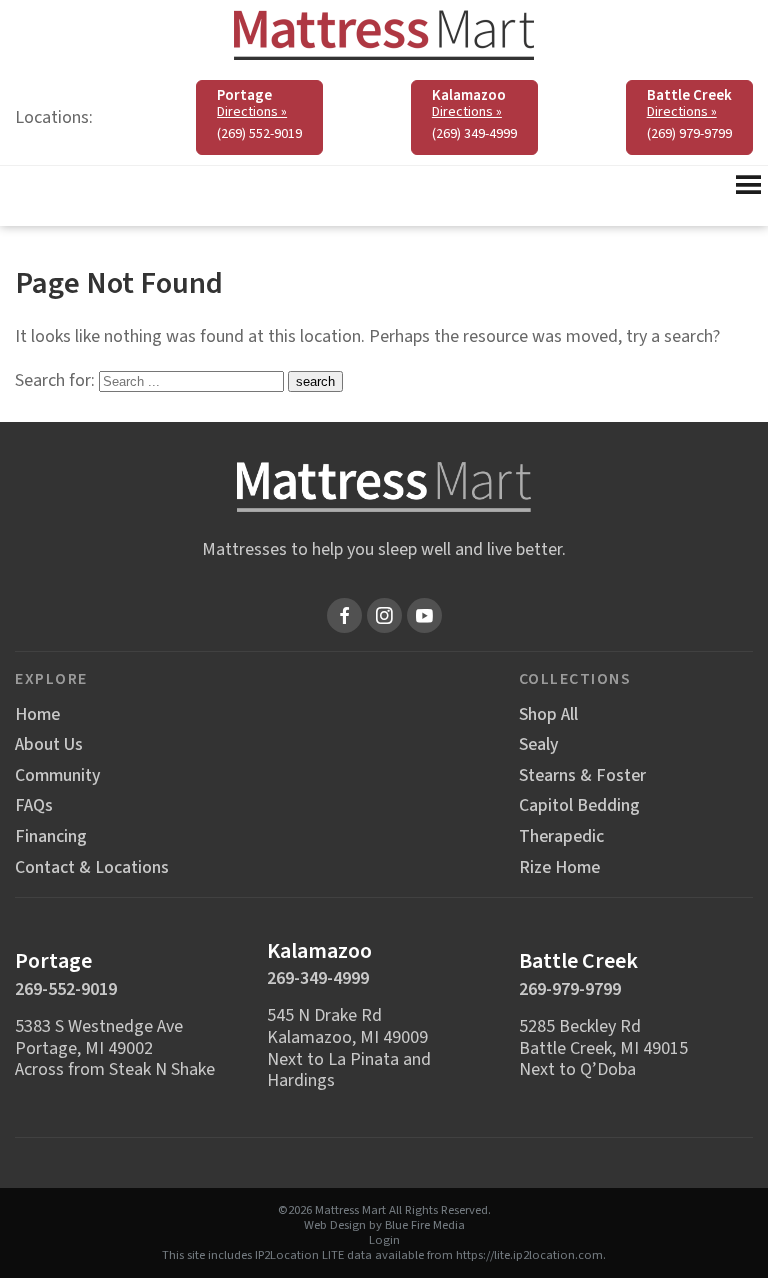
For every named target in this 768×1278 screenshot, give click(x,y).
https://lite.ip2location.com (529, 1255)
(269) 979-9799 (689, 134)
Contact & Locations (92, 868)
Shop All (548, 715)
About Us (49, 745)
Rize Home (559, 868)
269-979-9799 (570, 989)
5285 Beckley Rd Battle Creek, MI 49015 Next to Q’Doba (603, 1048)
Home (37, 715)
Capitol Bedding (579, 806)
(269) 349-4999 (474, 134)
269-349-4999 (318, 978)
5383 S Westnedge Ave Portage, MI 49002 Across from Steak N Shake (115, 1048)
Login (384, 1240)
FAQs (34, 806)
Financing (51, 837)
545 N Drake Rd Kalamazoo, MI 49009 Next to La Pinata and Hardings (349, 1048)
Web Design (335, 1225)
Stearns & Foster (582, 776)
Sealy (538, 745)
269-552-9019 (66, 989)
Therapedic (561, 837)
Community (57, 776)
